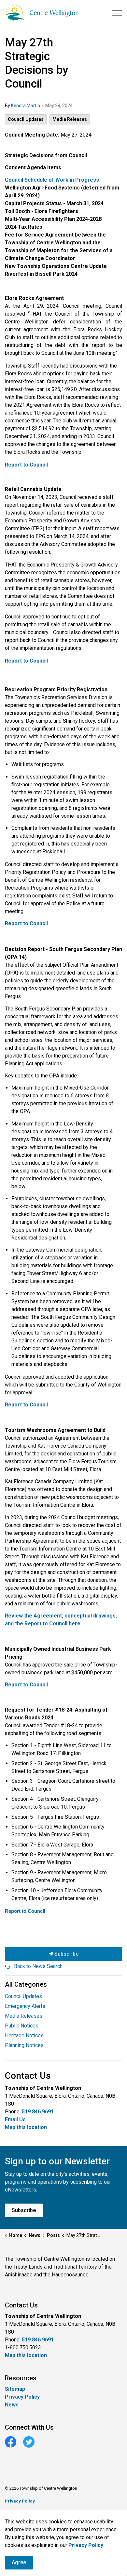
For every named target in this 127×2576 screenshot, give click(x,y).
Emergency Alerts (25, 2006)
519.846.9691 (38, 2112)
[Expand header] (117, 13)
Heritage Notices (24, 2035)
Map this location (26, 2127)
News (12, 2405)
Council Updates (26, 119)
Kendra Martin (26, 106)
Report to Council (26, 465)
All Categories (26, 1984)
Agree (19, 2562)
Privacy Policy (22, 2397)
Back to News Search (38, 1966)
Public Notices (22, 2026)
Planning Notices (24, 2045)
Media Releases (70, 119)
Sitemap (15, 2389)
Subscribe (66, 1954)
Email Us (15, 2119)
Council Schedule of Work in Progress (52, 180)
